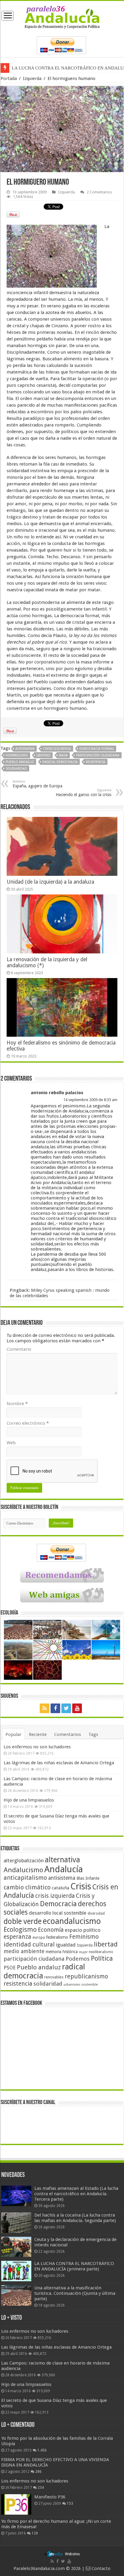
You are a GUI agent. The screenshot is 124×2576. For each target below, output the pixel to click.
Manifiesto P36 (50, 2497)
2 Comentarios (99, 192)
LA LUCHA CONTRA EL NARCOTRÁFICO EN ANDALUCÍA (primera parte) (74, 2266)
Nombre (17, 1404)
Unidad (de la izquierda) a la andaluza (50, 882)
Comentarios (68, 1734)
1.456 (42, 2450)
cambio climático (27, 1887)
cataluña (60, 1888)
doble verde (23, 1921)
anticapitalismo (25, 1878)
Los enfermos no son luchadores (37, 1747)
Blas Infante (88, 1878)
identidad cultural (29, 1944)
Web (11, 1443)
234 (41, 2488)
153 (70, 2504)
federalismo (57, 1937)
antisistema (62, 1878)
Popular (13, 1734)
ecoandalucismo (72, 1921)
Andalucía (64, 1869)
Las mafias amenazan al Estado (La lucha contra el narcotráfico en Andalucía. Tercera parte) (76, 2194)
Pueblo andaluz (20, 762)
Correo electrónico (28, 1423)
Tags (93, 1734)
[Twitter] (66, 1708)
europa (39, 1937)
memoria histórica (62, 1952)
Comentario (19, 1349)
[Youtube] (77, 1708)
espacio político (83, 1930)
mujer (83, 1952)
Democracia (58, 1904)
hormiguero (17, 755)
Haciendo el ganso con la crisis (84, 793)
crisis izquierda (57, 749)
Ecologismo (20, 1930)
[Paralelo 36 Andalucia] (62, 17)
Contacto (100, 2568)
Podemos (78, 1959)
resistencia (96, 762)
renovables (54, 1977)
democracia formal (97, 749)
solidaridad (16, 769)
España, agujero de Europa (37, 784)
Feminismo (84, 1937)
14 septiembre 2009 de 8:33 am (90, 1100)
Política (102, 1958)
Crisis (81, 1886)
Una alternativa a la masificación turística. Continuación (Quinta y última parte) (75, 2293)
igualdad (66, 1945)
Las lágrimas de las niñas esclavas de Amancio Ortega (59, 1763)
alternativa (25, 749)
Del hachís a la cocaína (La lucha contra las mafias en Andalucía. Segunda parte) (75, 2218)
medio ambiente (24, 1951)
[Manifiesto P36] (16, 2504)
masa (63, 755)
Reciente (38, 1734)
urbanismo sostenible (81, 1985)
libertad (43, 755)
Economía (51, 1930)
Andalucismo (23, 1870)
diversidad (96, 1913)
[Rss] (45, 1708)
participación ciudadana (98, 755)
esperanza (17, 1937)
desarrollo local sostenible (58, 1913)
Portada (9, 78)
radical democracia (60, 762)
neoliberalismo (101, 1952)
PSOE (10, 1968)
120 (35, 2533)
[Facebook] (55, 1708)
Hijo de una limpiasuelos (29, 1800)
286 (38, 2472)
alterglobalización (24, 1860)
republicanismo (86, 1976)
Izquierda (32, 78)
